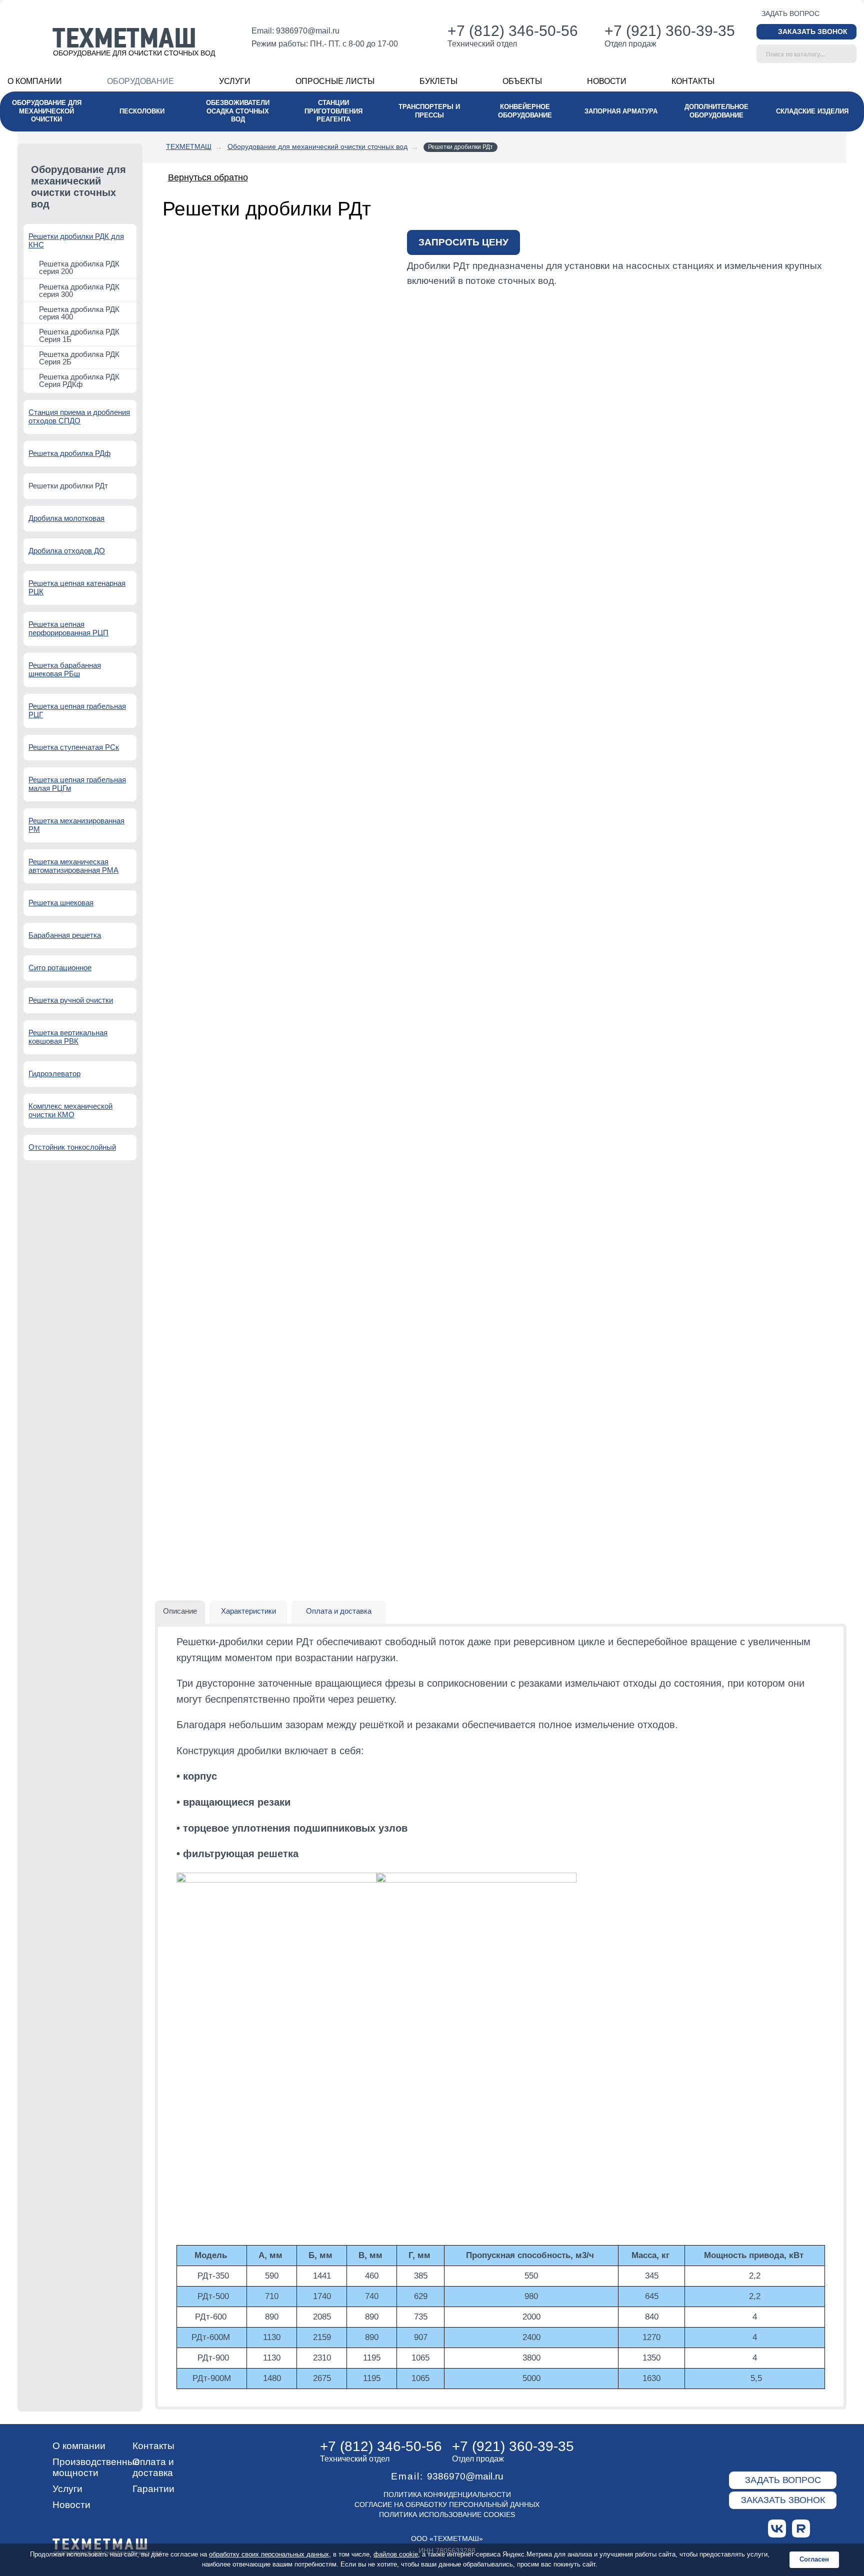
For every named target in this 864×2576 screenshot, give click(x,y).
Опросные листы (335, 81)
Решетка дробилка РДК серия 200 (79, 267)
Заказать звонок (813, 31)
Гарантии (153, 2489)
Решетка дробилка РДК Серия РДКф (79, 380)
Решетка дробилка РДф (69, 453)
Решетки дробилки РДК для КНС (76, 240)
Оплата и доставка (153, 2467)
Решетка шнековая (61, 903)
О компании (35, 81)
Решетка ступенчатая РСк (74, 747)
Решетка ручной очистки (71, 1000)
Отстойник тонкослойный (72, 1147)
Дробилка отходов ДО (67, 551)
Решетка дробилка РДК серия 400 (79, 313)
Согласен (814, 2559)
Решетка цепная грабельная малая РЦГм (77, 784)
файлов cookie (396, 2554)
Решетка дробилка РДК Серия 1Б (79, 335)
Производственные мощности (96, 2467)
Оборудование (140, 81)
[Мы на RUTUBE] (801, 2529)
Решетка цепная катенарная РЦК (77, 587)
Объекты (522, 81)
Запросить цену (463, 242)
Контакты (693, 81)
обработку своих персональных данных (269, 2554)
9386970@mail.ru (308, 31)
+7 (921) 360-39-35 (670, 31)
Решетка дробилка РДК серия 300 (79, 290)
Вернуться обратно (208, 177)
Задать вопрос (790, 13)
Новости (607, 81)
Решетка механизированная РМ (76, 825)
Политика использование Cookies (447, 2515)
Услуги (235, 81)
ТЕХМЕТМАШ (189, 146)
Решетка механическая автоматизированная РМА (73, 866)
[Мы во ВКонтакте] (777, 2529)
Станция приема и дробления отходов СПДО (79, 416)
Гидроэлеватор (54, 1074)
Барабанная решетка (65, 935)
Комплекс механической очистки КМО (70, 1110)
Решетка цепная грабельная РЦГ (77, 710)
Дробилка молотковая (66, 518)
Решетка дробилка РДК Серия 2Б (79, 358)
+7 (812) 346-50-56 (513, 31)
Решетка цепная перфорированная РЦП (68, 628)
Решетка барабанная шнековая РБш (65, 669)
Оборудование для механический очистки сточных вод (317, 146)
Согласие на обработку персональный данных (447, 2505)
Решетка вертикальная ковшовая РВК (68, 1037)
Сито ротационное (60, 968)
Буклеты (438, 81)
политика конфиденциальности (447, 2495)
